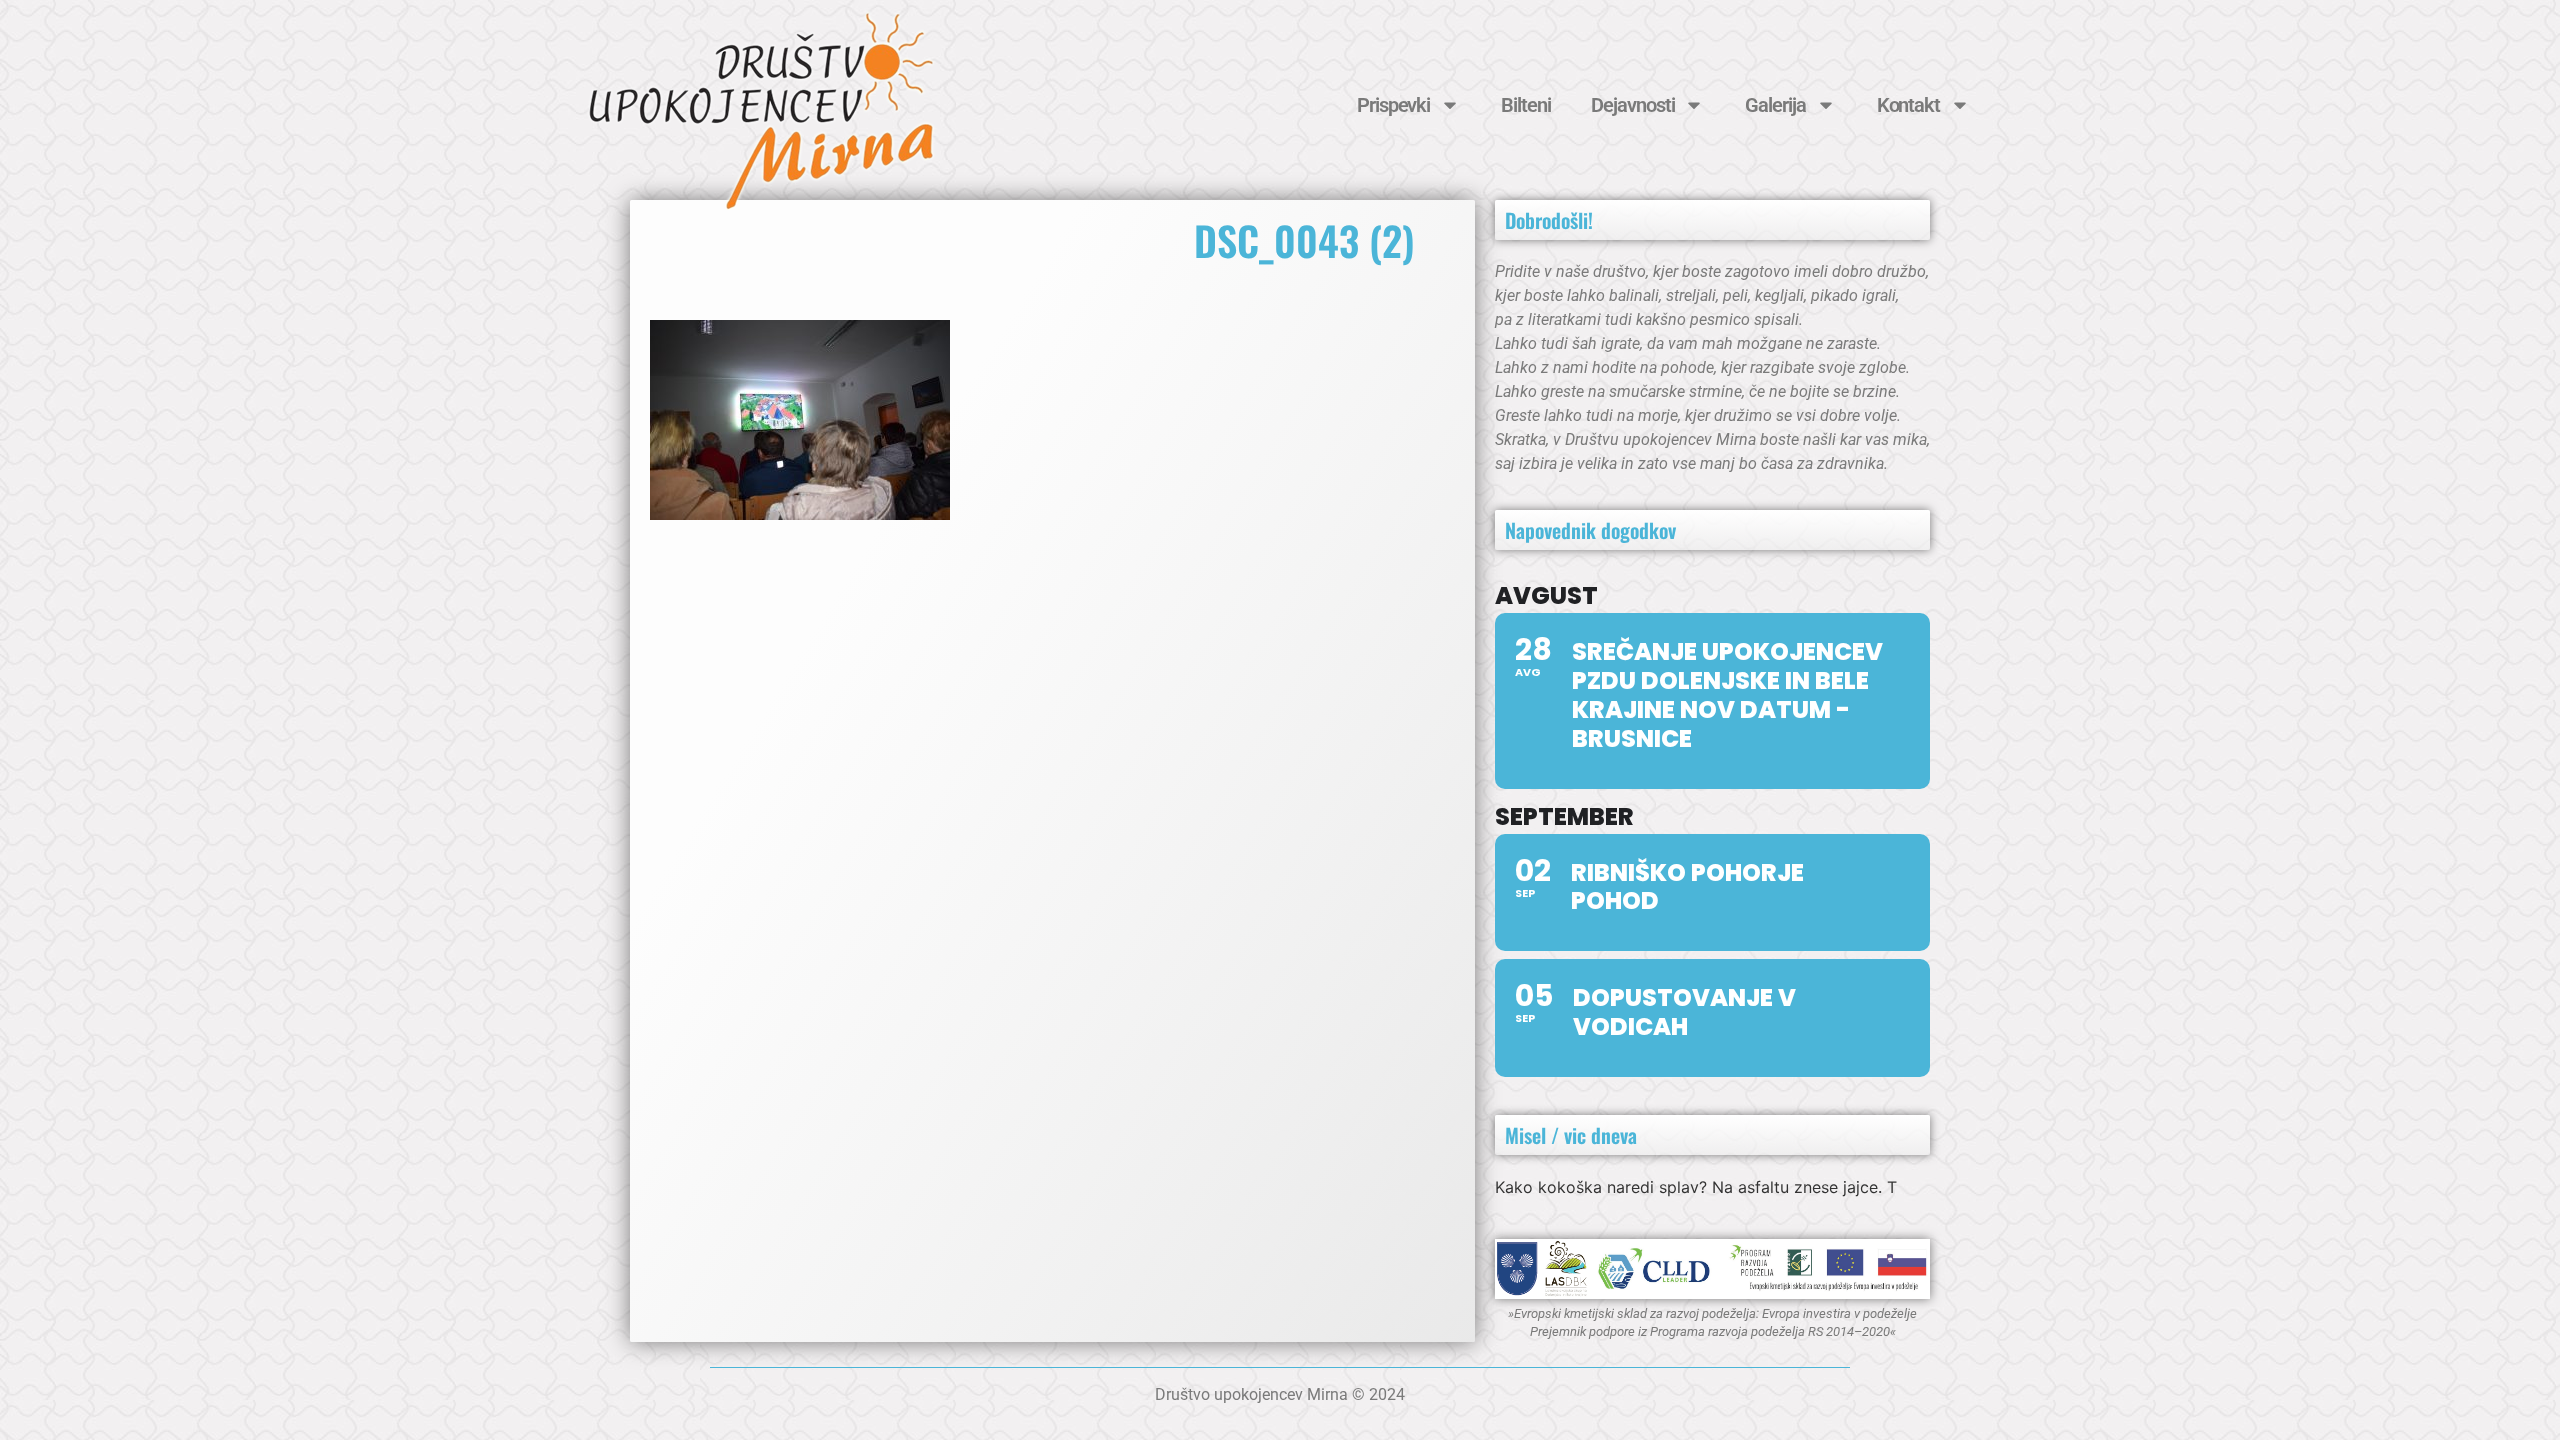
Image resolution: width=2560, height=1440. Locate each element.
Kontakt (1908, 105)
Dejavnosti (1632, 105)
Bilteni (1525, 105)
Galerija (1775, 105)
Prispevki (1393, 105)
